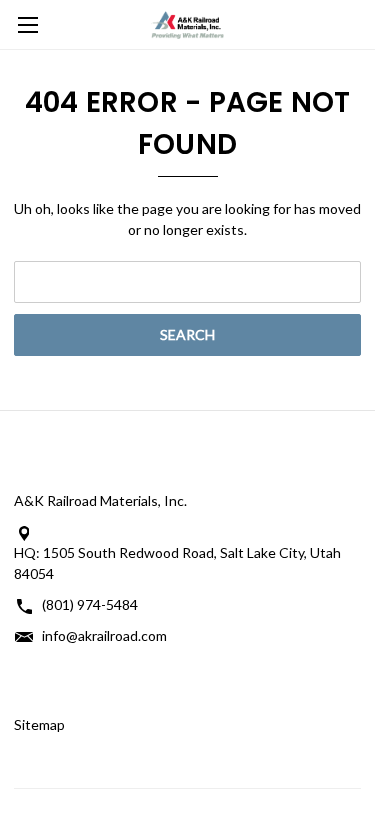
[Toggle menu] (25, 25)
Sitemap (39, 724)
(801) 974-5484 (90, 604)
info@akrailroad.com (104, 635)
